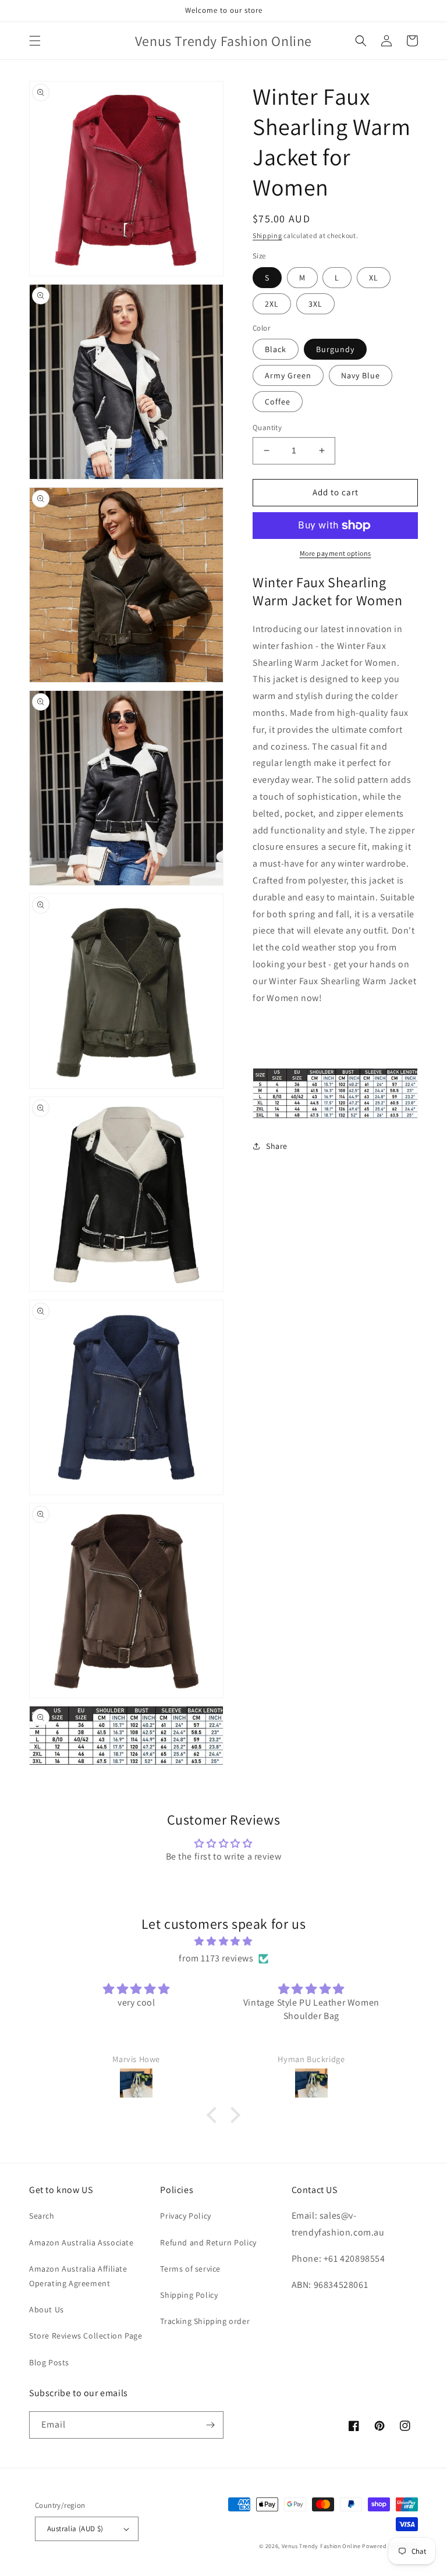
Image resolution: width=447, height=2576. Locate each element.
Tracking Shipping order (205, 2321)
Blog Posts (49, 2362)
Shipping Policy (189, 2295)
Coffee (278, 402)
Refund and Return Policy (208, 2243)
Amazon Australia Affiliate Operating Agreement (78, 2276)
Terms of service (190, 2269)
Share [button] (277, 1146)
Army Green (288, 375)
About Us (47, 2309)
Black (276, 349)
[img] (223, 1942)
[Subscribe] (210, 2425)
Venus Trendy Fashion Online (321, 2546)
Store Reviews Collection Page (86, 2336)
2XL (272, 304)
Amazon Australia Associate (81, 2243)
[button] (35, 41)
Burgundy (335, 349)
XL (374, 278)
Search (42, 2216)
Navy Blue (361, 375)
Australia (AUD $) (75, 2529)
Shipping (267, 235)
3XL (315, 304)
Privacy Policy (185, 2216)
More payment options (336, 553)
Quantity (267, 427)
